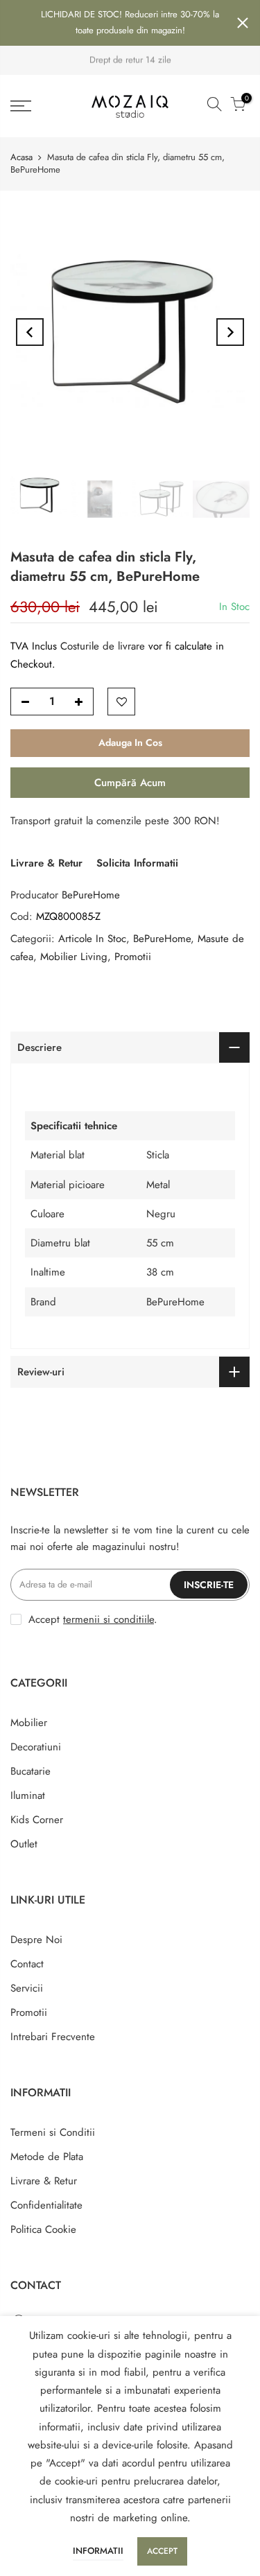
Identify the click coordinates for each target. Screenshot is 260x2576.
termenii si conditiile (109, 1619)
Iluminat (28, 1795)
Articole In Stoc (92, 939)
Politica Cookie (43, 2229)
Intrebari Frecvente (53, 2037)
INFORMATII (98, 2551)
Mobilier (29, 1723)
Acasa (21, 157)
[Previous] (30, 332)
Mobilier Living (74, 957)
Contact (27, 1964)
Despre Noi (36, 1940)
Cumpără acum (130, 783)
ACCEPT (162, 2551)
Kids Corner (37, 1820)
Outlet (24, 1844)
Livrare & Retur (46, 863)
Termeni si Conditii (53, 2132)
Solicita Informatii (137, 863)
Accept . (93, 1619)
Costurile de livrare (104, 646)
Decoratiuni (36, 1747)
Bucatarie (31, 1771)
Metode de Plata (47, 2157)
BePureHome (91, 895)
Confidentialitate (46, 2205)
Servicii (27, 1988)
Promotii (133, 957)
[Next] (230, 332)
